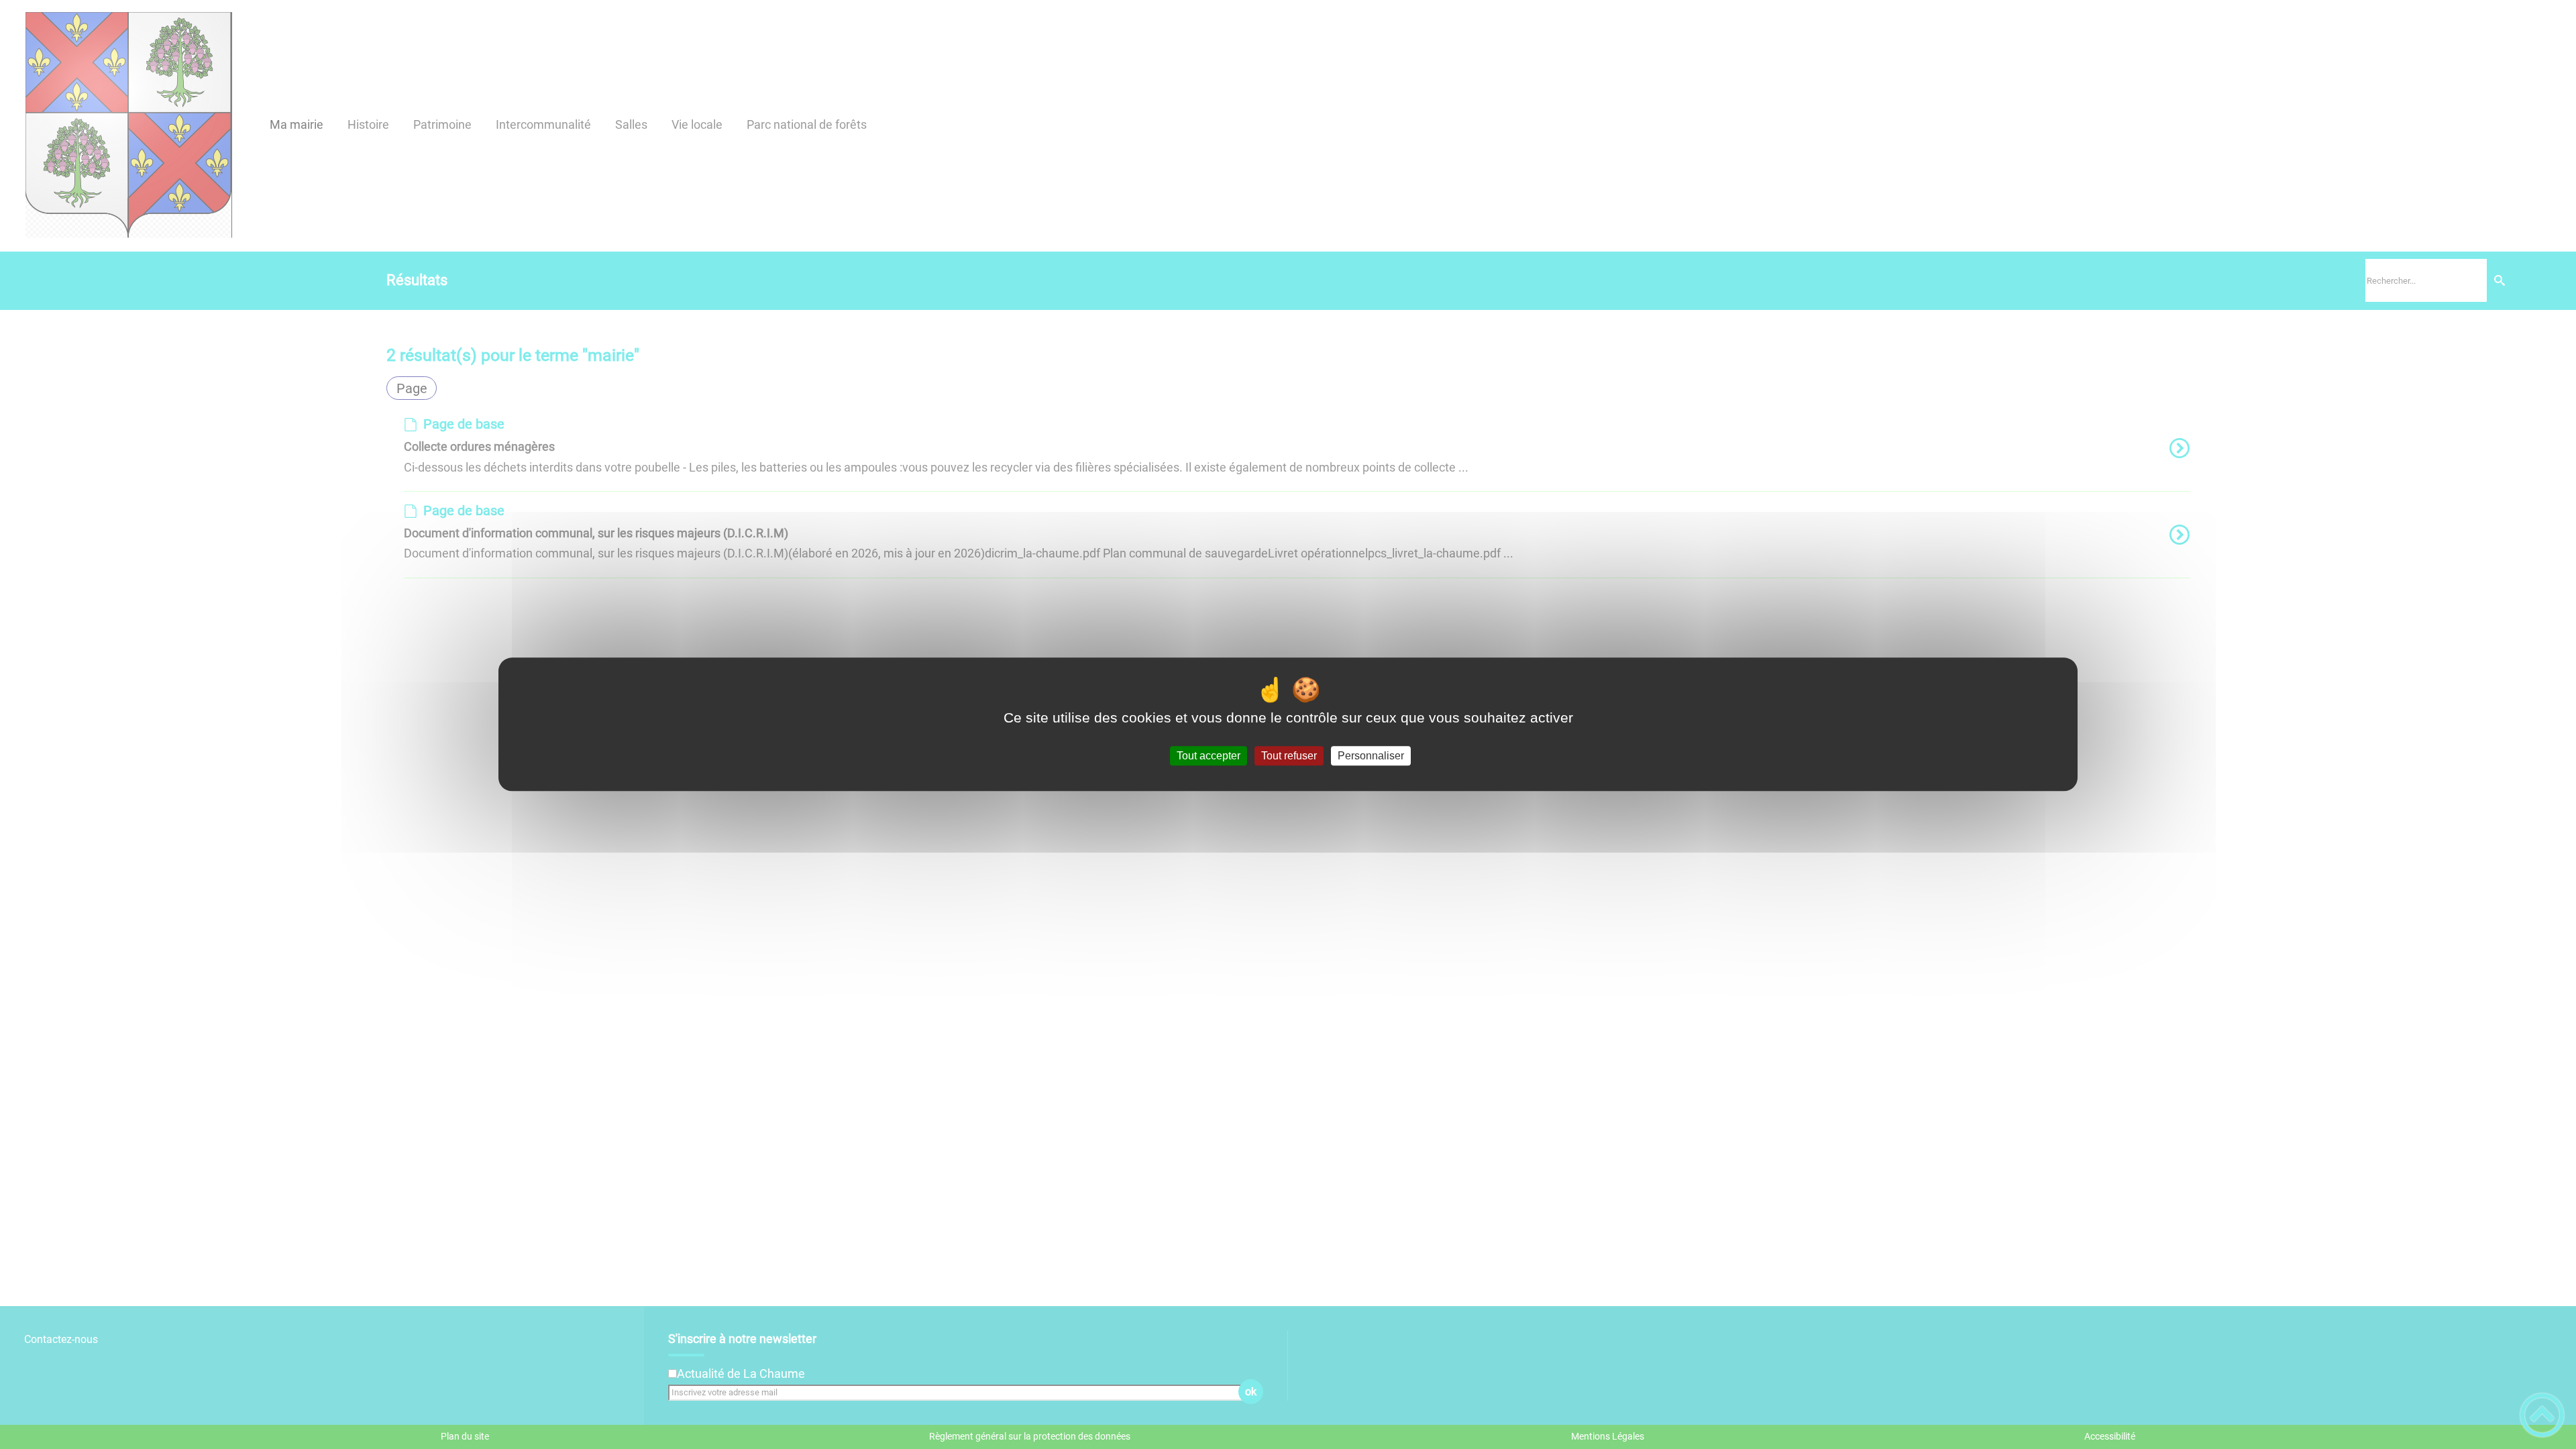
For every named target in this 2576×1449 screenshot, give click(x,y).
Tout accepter (1209, 756)
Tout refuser (1289, 756)
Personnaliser (1371, 756)
